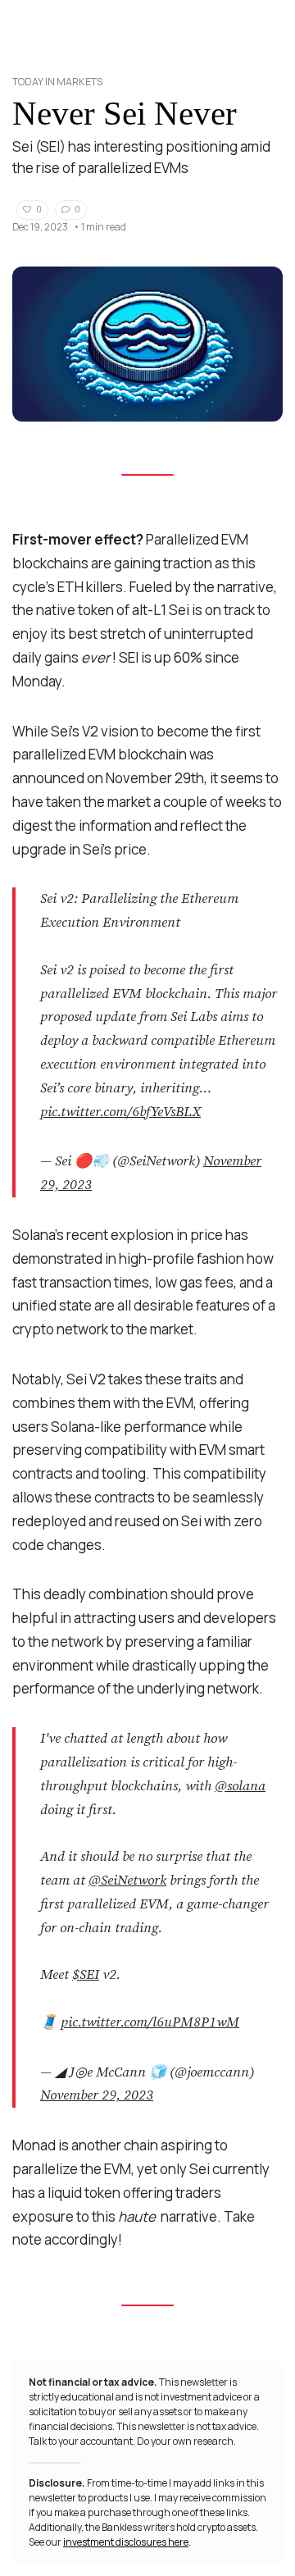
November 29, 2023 (97, 2095)
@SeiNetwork (127, 1881)
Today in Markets (57, 82)
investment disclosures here (126, 2542)
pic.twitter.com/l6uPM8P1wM (150, 2022)
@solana (240, 1786)
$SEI (86, 1975)
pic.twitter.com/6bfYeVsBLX (120, 1112)
